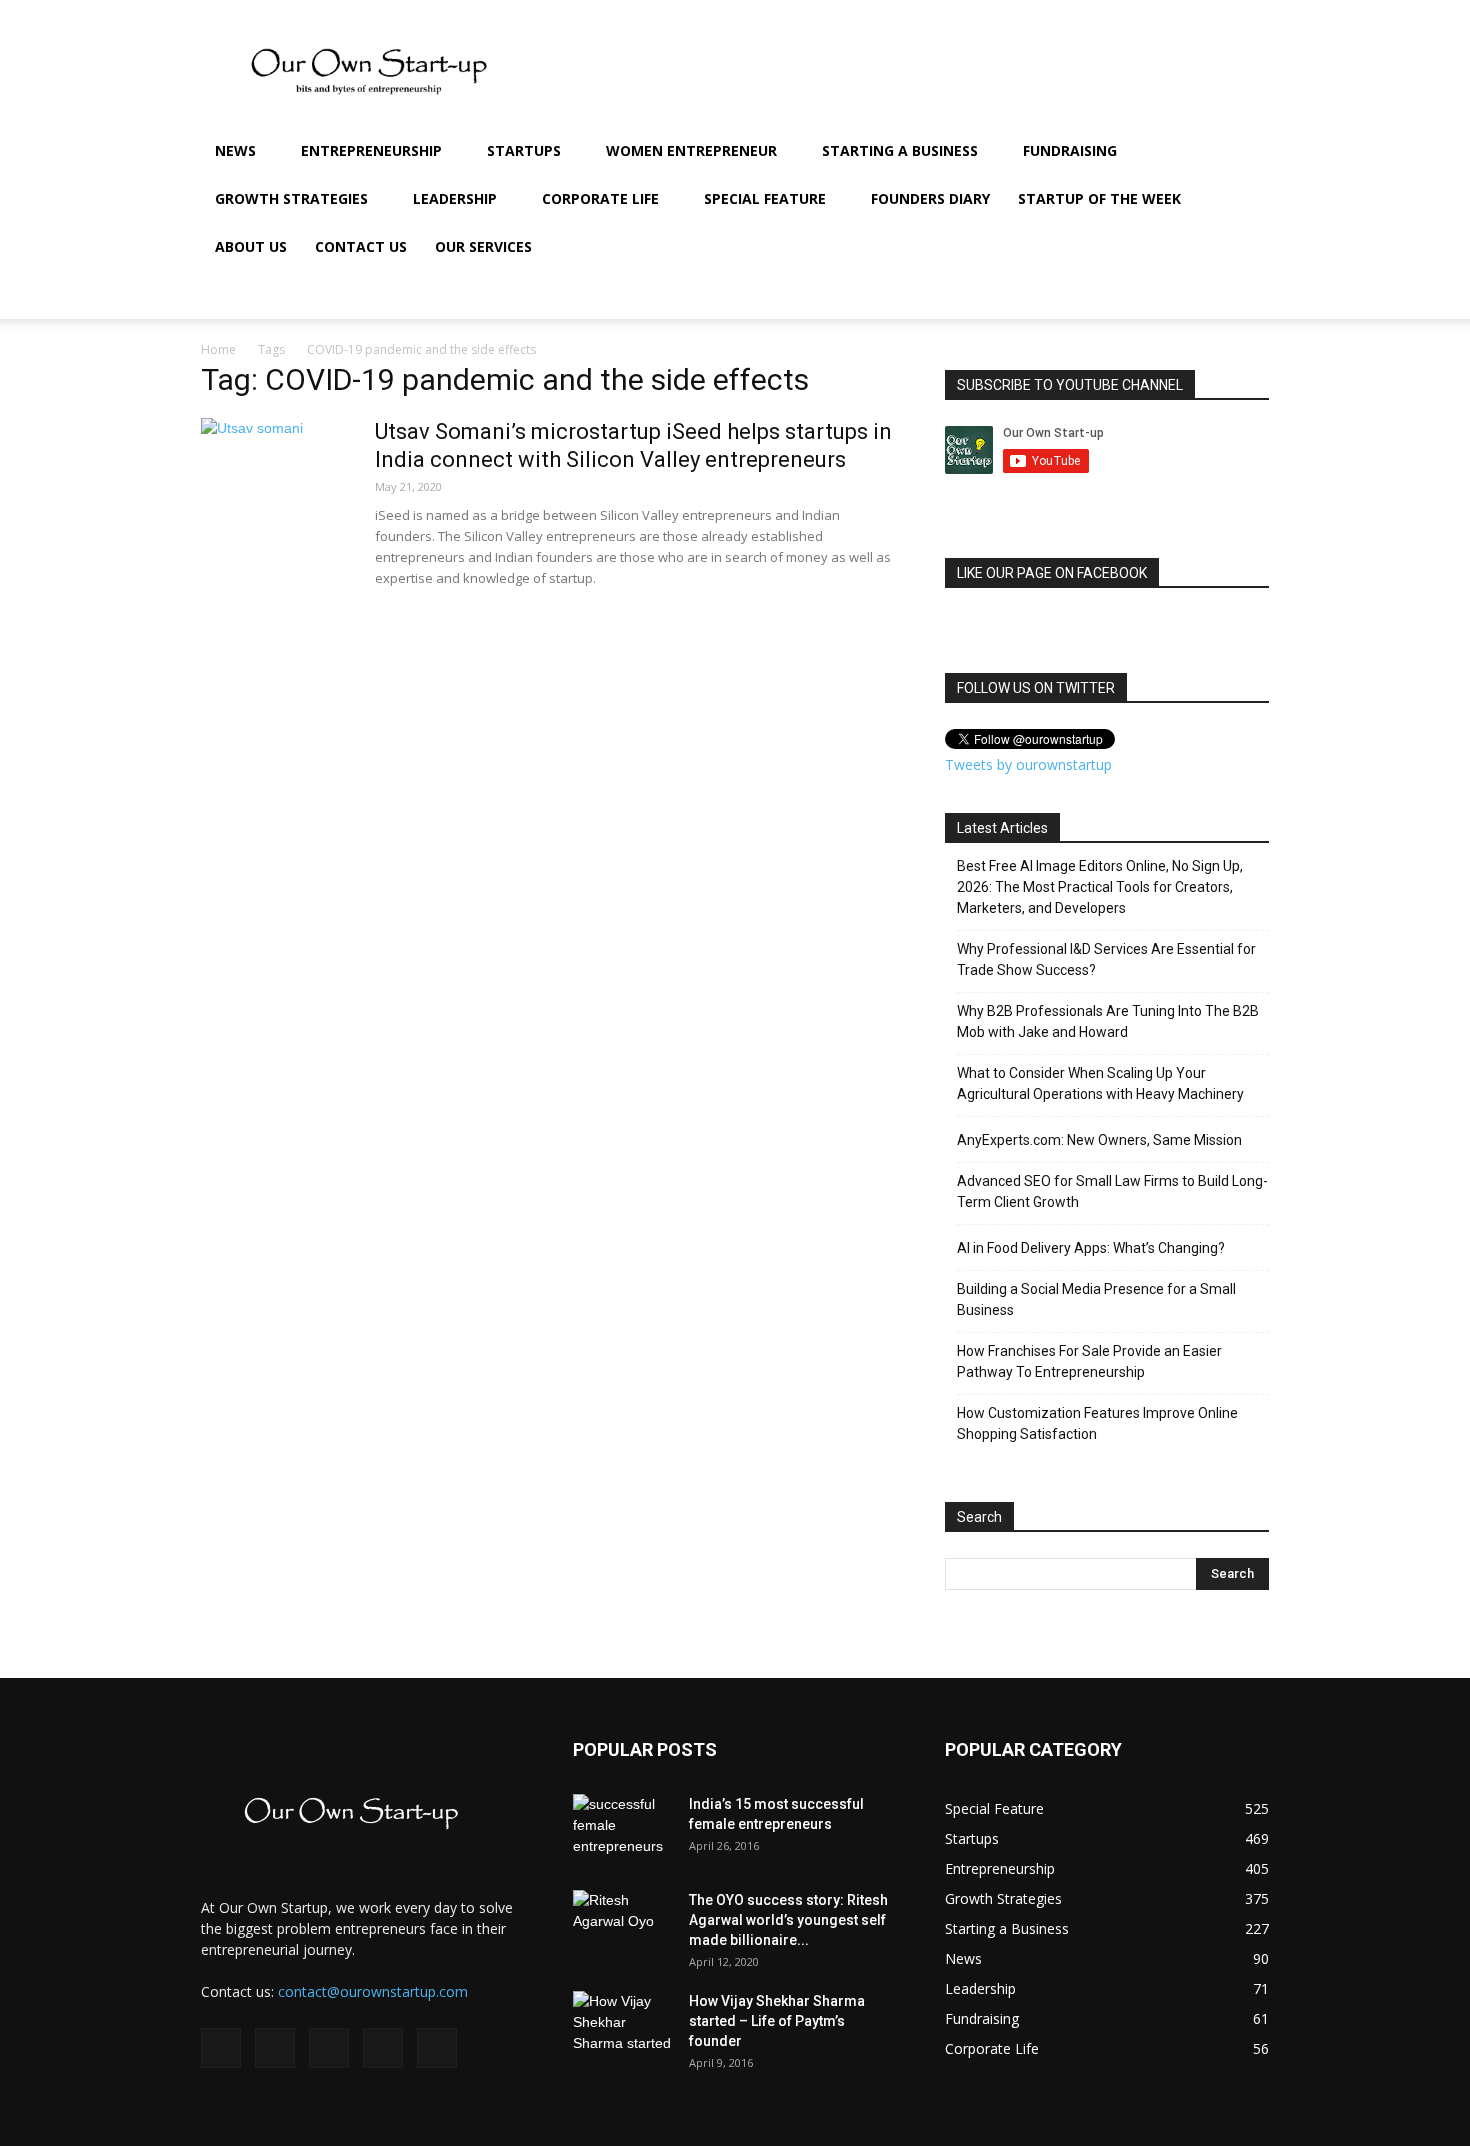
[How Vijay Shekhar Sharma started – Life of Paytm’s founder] (623, 2026)
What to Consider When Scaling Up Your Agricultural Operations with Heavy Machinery (1100, 1083)
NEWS (235, 150)
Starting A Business (900, 150)
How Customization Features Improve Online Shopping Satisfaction (1097, 1423)
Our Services (483, 246)
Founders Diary (930, 198)
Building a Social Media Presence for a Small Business (1096, 1299)
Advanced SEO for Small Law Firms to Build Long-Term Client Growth (1112, 1191)
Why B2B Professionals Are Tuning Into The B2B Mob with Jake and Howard (1108, 1021)
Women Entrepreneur (691, 150)
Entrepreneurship (371, 150)
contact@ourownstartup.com (373, 1991)
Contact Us (361, 246)
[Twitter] (1167, 295)
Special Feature (765, 198)
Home (218, 349)
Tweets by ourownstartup (1028, 764)
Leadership (455, 198)
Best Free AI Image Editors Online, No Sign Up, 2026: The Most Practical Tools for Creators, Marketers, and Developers (1100, 887)
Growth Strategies (291, 198)
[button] (1245, 152)
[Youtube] (1201, 295)
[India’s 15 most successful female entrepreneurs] (623, 1829)
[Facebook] (1065, 295)
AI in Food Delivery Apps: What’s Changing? (1091, 1248)
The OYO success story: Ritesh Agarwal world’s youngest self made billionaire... (788, 1920)
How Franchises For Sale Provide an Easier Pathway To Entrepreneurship (1089, 1361)
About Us (251, 246)
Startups (524, 150)
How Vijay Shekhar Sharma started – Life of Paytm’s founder (777, 2021)
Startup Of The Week (1099, 198)
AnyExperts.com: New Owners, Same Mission (1099, 1140)
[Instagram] (1099, 295)
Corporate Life (600, 198)
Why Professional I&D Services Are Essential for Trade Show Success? (1106, 959)
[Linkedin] (1133, 295)
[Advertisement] (60, 515)
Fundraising (1070, 150)
